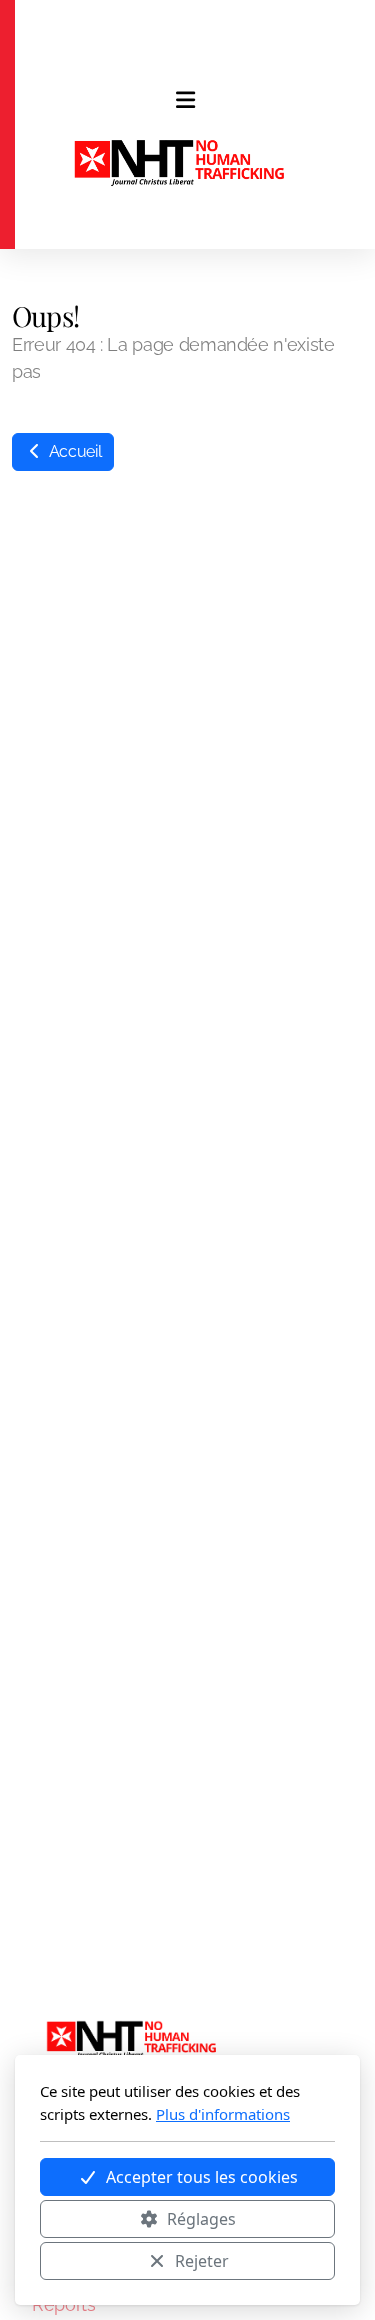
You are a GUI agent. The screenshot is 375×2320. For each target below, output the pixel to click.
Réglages (201, 2219)
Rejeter (202, 2261)
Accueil (73, 451)
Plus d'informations (223, 2114)
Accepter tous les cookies (202, 2177)
